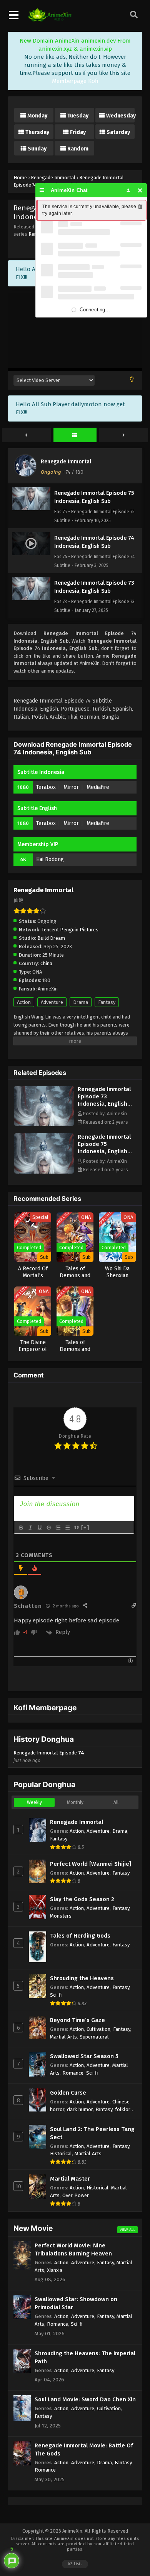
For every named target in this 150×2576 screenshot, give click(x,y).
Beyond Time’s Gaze (77, 2020)
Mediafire (98, 787)
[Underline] (39, 1528)
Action (24, 1002)
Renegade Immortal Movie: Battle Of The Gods (84, 2450)
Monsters (61, 1916)
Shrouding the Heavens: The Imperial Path (85, 2357)
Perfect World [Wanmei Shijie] (91, 1864)
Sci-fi (56, 1995)
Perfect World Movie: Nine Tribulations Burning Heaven (73, 2249)
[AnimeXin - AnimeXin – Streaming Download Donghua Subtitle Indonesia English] (50, 20)
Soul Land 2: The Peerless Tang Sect (92, 2133)
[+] (85, 1527)
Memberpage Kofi (75, 81)
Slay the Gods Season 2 (82, 1899)
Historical (61, 2154)
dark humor (80, 2109)
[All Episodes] (75, 435)
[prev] (26, 435)
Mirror (71, 787)
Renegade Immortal (66, 462)
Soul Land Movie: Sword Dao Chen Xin (85, 2399)
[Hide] (140, 190)
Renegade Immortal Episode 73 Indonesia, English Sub (104, 1100)
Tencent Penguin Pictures (70, 930)
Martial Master (70, 2179)
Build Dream (51, 938)
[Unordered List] (67, 1528)
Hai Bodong (50, 859)
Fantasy (107, 1002)
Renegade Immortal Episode (49, 1757)
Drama (81, 1002)
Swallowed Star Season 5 (84, 2056)
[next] (124, 435)
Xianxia (55, 2270)
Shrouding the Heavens (82, 1978)
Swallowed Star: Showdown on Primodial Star (76, 2303)
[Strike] (48, 1528)
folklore (124, 2109)
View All (127, 2230)
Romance (73, 2073)
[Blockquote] (76, 1528)
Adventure (52, 1002)
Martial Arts (63, 2037)
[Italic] (30, 1528)
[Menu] (42, 190)
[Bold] (21, 1528)
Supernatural (94, 2037)
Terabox (46, 787)
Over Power (76, 2195)
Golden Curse (68, 2093)
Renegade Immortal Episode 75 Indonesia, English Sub (104, 1148)
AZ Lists (75, 2564)
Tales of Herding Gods (80, 1936)
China (46, 963)
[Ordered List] (58, 1528)
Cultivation (98, 2029)
